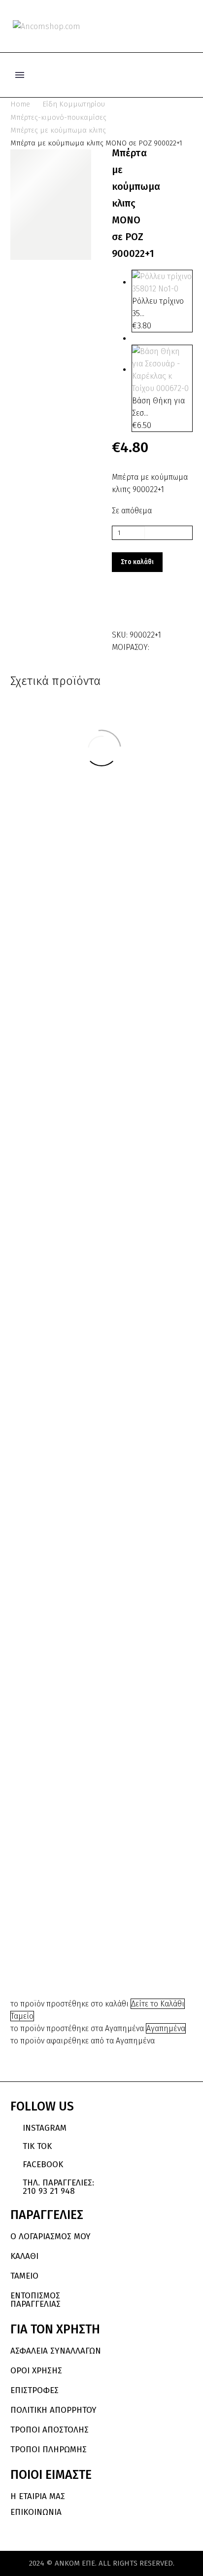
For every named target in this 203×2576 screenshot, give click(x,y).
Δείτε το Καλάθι (158, 2004)
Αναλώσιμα (48, 1673)
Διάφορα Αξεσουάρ (141, 808)
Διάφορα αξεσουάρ (141, 802)
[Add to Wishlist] (122, 607)
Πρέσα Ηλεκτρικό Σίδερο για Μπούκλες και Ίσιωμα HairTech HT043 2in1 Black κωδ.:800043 (142, 1487)
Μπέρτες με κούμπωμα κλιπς (58, 130)
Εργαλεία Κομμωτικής (60, 1705)
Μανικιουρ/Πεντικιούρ (141, 1890)
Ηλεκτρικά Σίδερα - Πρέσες (61, 1162)
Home (20, 104)
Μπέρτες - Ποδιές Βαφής (65, 1711)
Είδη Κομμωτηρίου (74, 104)
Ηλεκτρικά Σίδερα (141, 1407)
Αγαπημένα (166, 2028)
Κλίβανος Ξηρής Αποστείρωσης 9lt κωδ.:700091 (145, 1938)
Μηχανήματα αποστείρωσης (142, 1899)
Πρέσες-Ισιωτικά (67, 1168)
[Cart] (188, 26)
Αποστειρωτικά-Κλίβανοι (142, 1875)
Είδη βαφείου (135, 814)
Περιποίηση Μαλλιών (151, 828)
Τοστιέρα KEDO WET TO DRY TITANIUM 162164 (142, 1689)
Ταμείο (22, 2016)
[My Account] (156, 26)
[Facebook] (158, 645)
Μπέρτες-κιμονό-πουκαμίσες (58, 117)
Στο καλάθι (137, 562)
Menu (20, 75)
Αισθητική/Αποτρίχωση (141, 1863)
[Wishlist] (172, 26)
